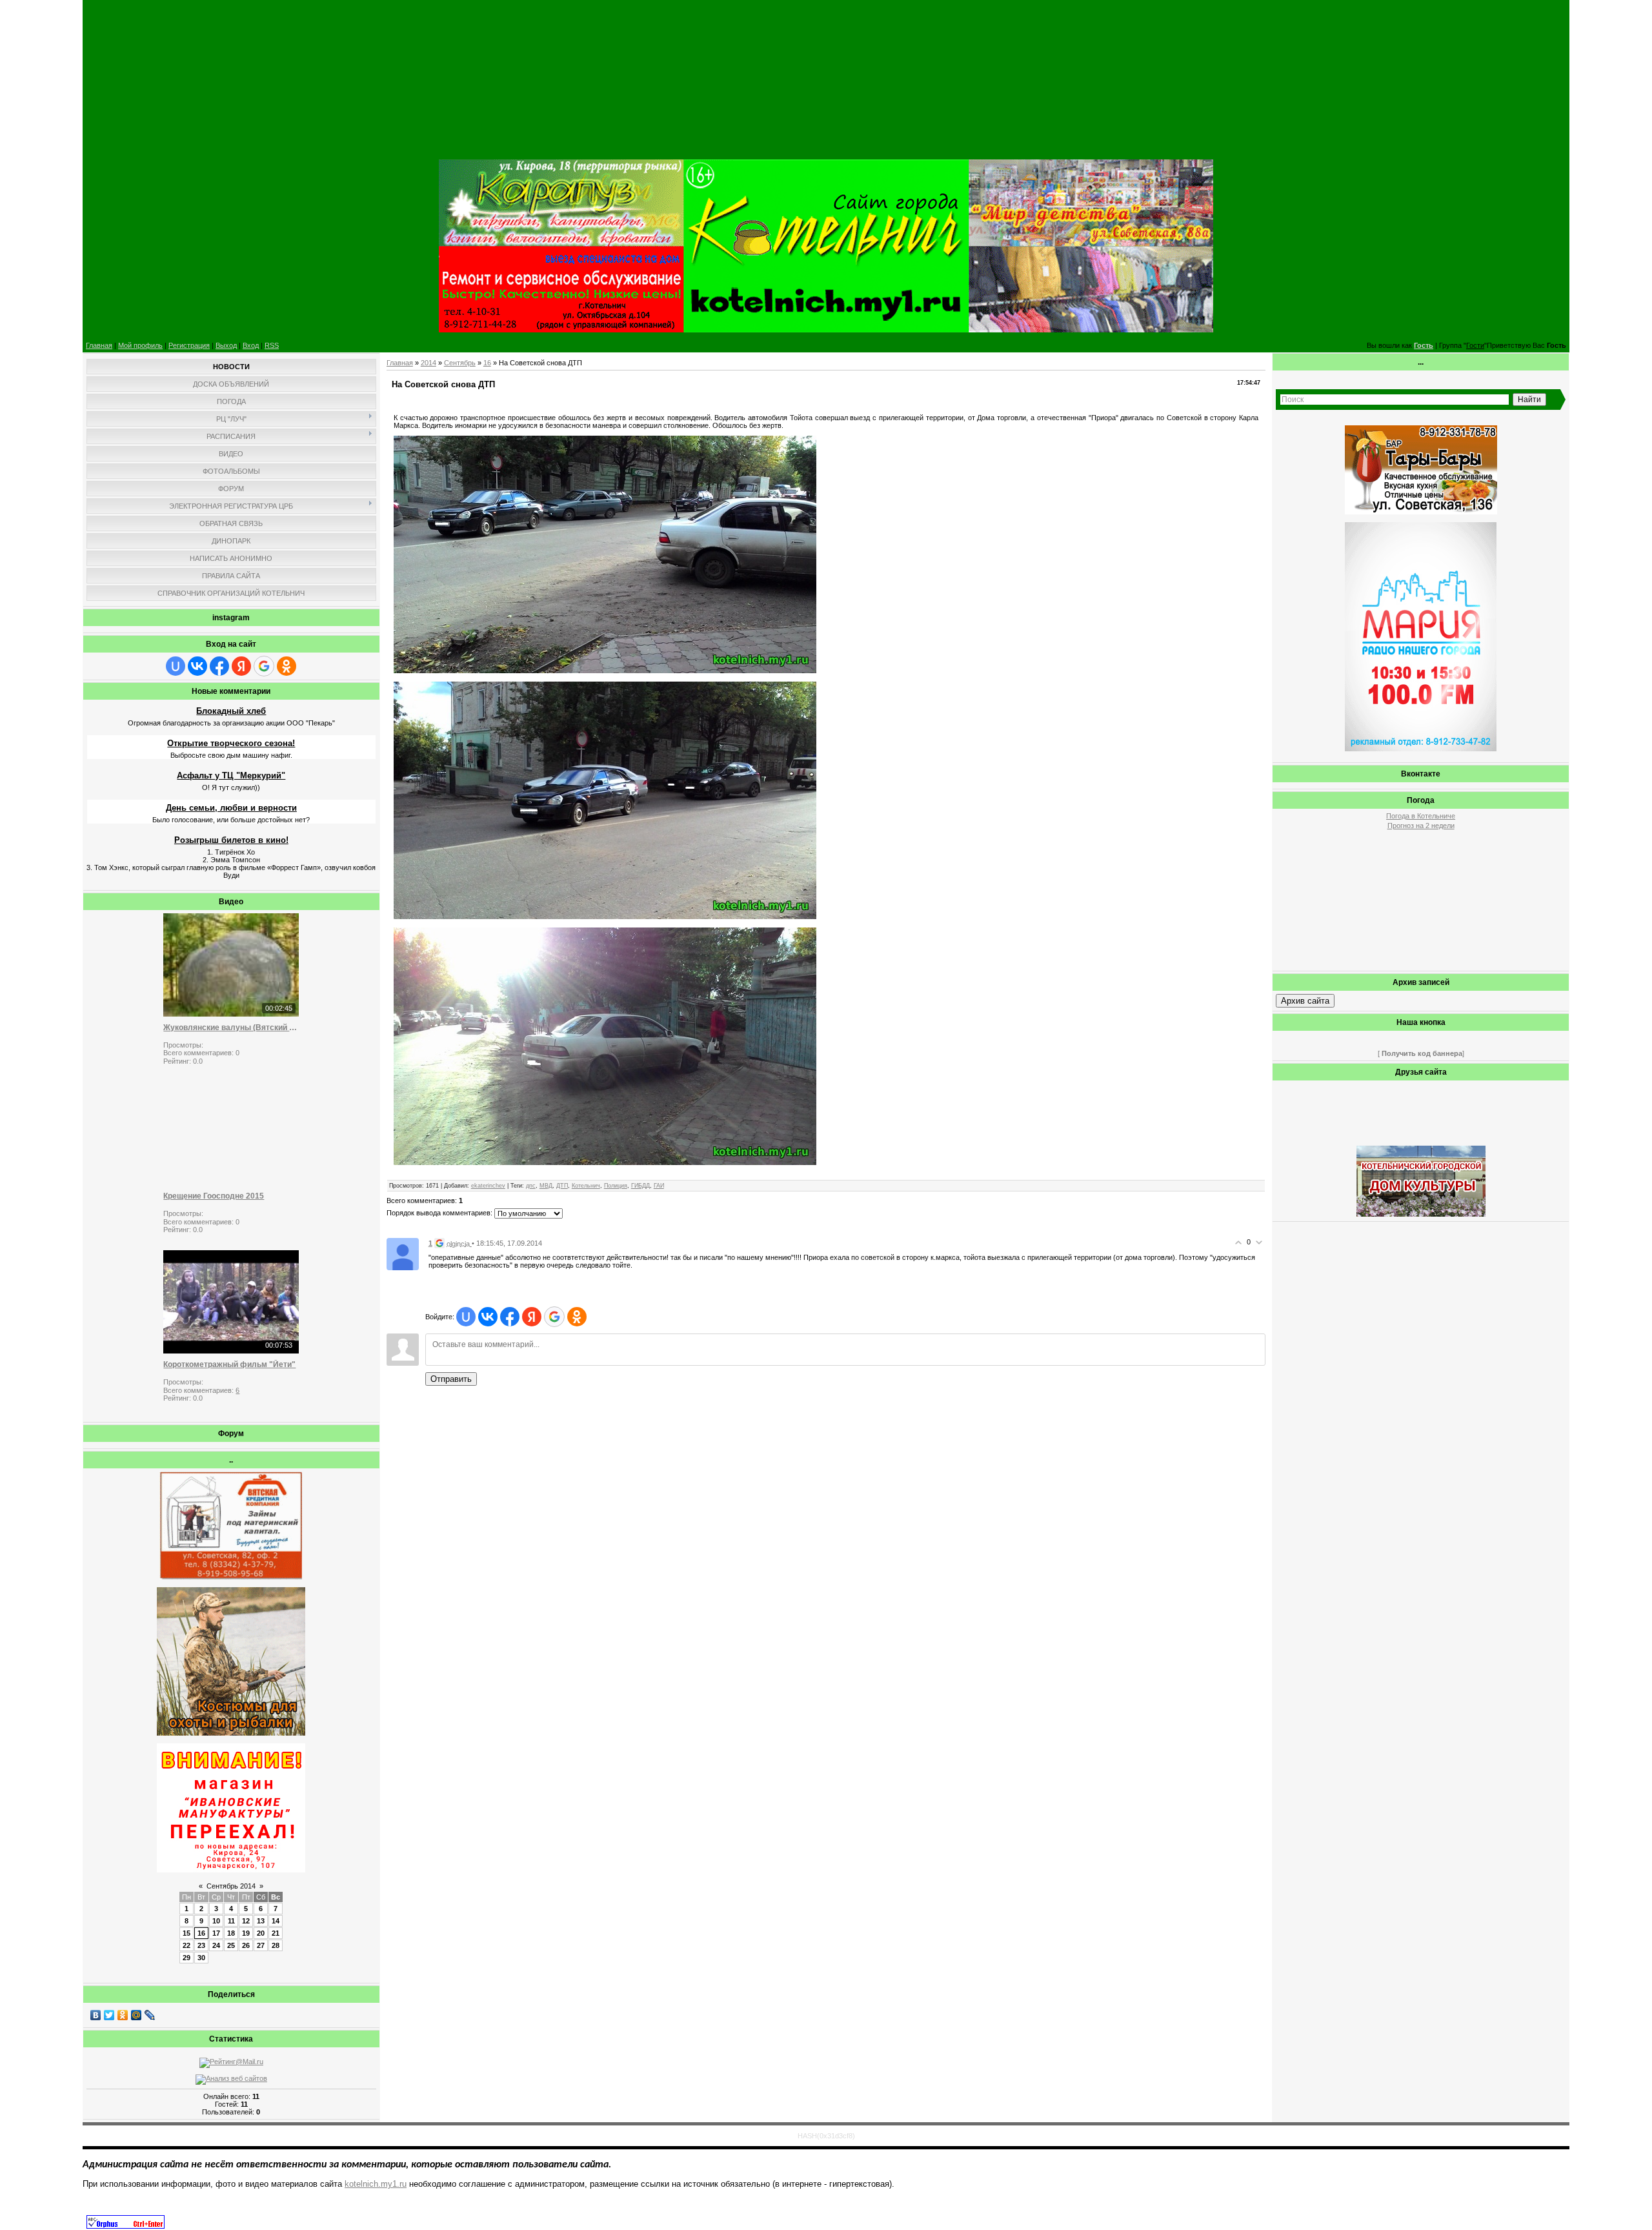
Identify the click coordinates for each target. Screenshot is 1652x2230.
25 (231, 1945)
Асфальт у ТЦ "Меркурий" (231, 775)
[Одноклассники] (123, 2015)
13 (261, 1921)
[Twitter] (109, 2015)
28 (276, 1945)
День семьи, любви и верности (231, 808)
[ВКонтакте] (96, 2015)
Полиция (616, 1186)
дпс (531, 1186)
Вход (251, 345)
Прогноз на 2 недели (1421, 826)
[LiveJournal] (150, 2015)
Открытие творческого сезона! (231, 743)
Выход (226, 345)
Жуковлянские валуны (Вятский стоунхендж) (231, 1028)
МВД (546, 1186)
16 (201, 1933)
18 (231, 1933)
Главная (99, 345)
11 (231, 1921)
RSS (272, 345)
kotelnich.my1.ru (376, 2184)
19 (246, 1933)
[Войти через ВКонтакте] (197, 666)
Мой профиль (140, 345)
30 (201, 1958)
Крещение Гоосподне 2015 (214, 1196)
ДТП (562, 1186)
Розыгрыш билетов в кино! (231, 840)
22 (186, 1945)
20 (261, 1933)
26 (246, 1945)
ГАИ (659, 1186)
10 (216, 1921)
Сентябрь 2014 (231, 1886)
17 (216, 1933)
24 (216, 1945)
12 (246, 1921)
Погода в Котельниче (1421, 816)
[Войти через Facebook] (219, 666)
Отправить (451, 1379)
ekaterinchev (488, 1186)
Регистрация (189, 345)
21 (276, 1933)
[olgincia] (403, 1253)
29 (186, 1958)
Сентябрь (460, 363)
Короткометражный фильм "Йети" (229, 1364)
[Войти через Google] (264, 666)
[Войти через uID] (176, 666)
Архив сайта (1305, 1001)
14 (276, 1921)
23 (201, 1945)
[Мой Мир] (136, 2015)
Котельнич (586, 1186)
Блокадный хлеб (231, 711)
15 (186, 1933)
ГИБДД (640, 1186)
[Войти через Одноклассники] (287, 666)
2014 (428, 363)
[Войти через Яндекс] (241, 666)
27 (261, 1945)
